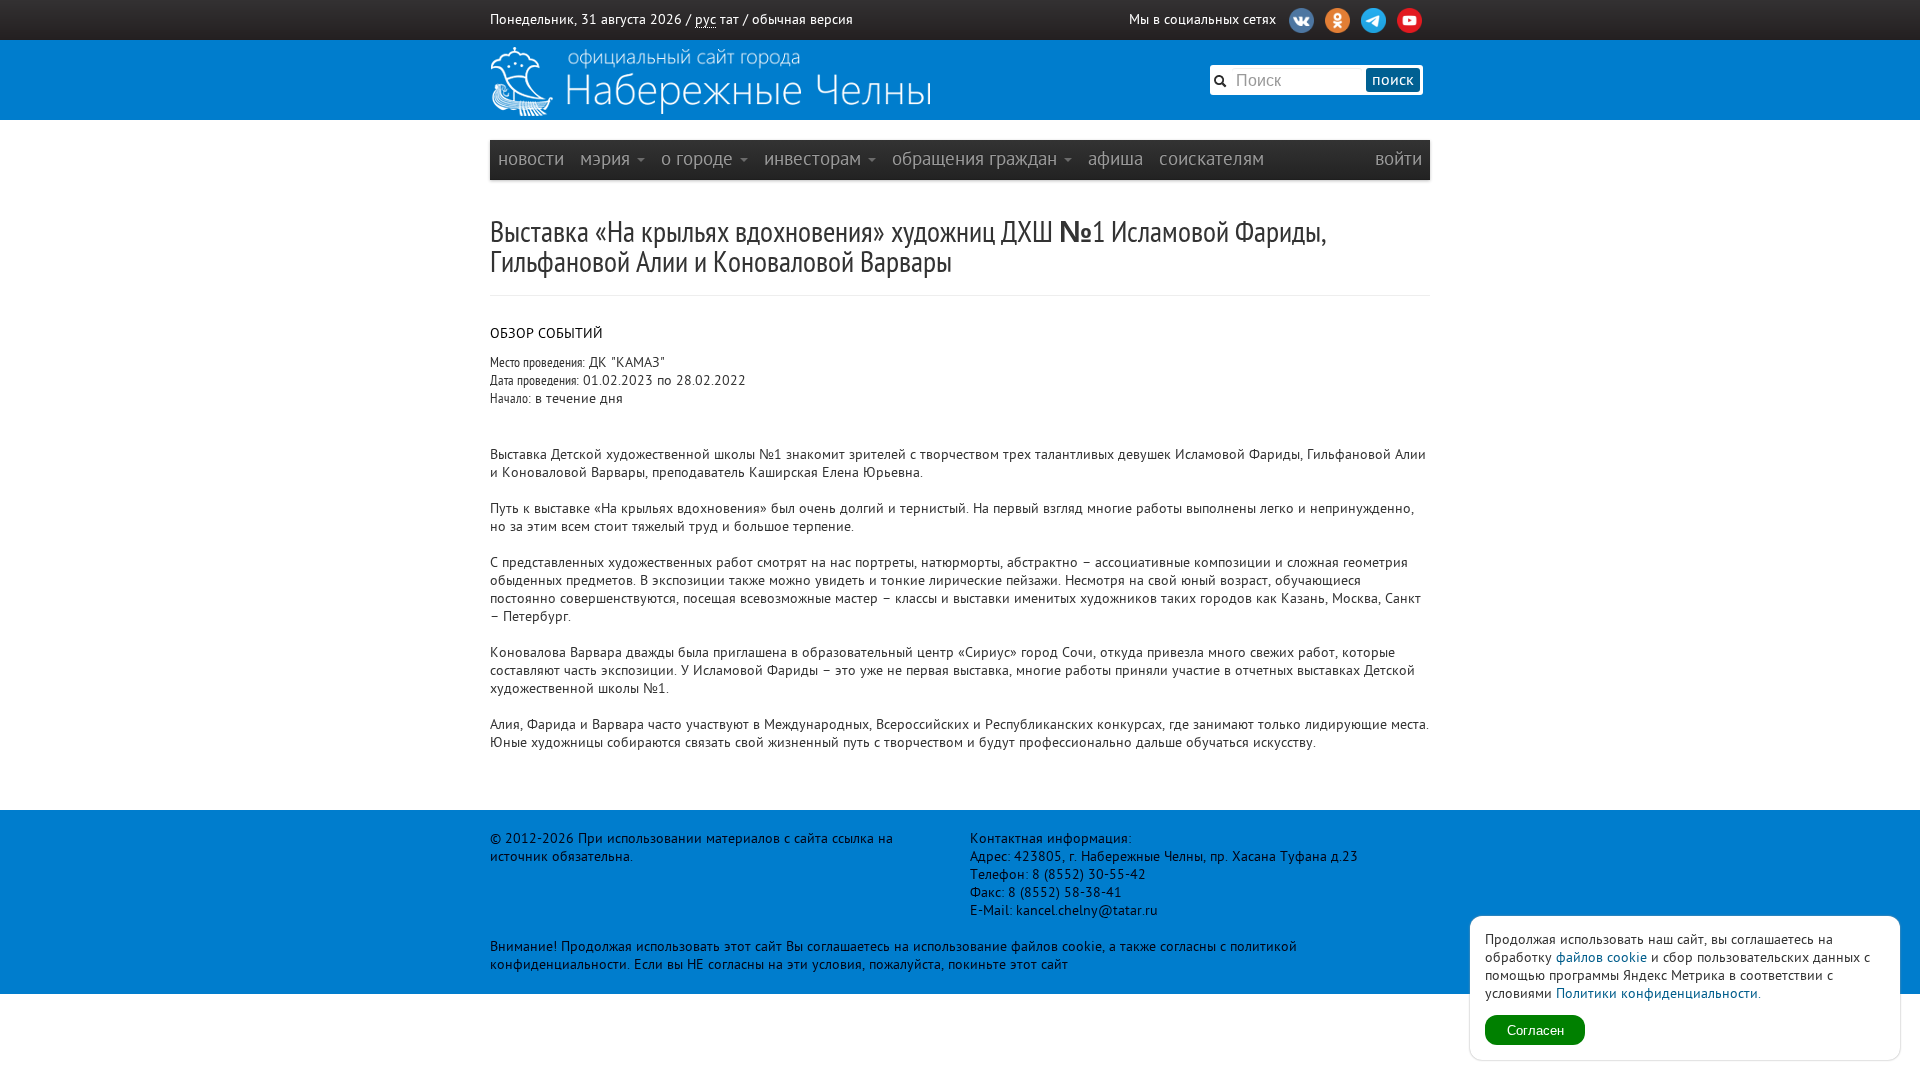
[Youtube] (1409, 18)
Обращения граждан (977, 158)
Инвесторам (815, 158)
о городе (699, 158)
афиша (1115, 158)
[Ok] (1337, 18)
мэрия (607, 158)
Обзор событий (546, 333)
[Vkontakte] (1301, 18)
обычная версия (802, 19)
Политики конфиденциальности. (1658, 993)
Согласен (1535, 1029)
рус (705, 19)
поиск (1393, 80)
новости (531, 158)
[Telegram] (1373, 18)
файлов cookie (1601, 957)
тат (729, 19)
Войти (1398, 158)
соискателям (1211, 158)
